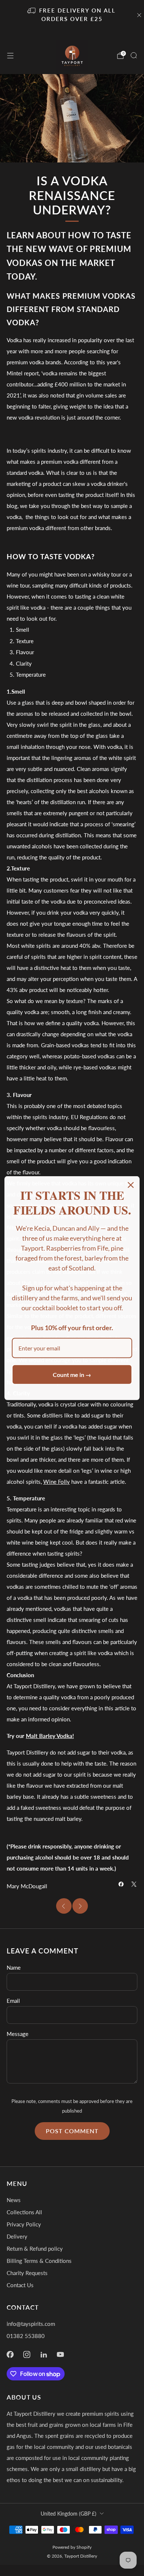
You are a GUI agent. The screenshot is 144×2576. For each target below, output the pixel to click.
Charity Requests (27, 2273)
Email (13, 2001)
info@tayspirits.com (31, 2324)
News (14, 2200)
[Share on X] (134, 1884)
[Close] (131, 1185)
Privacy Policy (24, 2224)
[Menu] (10, 56)
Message (18, 2034)
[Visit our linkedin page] (44, 2354)
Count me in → (72, 1375)
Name (14, 1967)
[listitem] (72, 15)
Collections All (24, 2212)
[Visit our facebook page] (10, 2354)
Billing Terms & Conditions (39, 2261)
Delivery (17, 2236)
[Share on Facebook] (121, 1884)
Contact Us (20, 2285)
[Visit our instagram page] (27, 2354)
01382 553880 (26, 2336)
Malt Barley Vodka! (50, 1736)
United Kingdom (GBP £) (68, 2514)
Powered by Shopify (72, 2547)
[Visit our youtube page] (61, 2354)
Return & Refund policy (35, 2249)
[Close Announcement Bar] (139, 15)
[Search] (134, 55)
